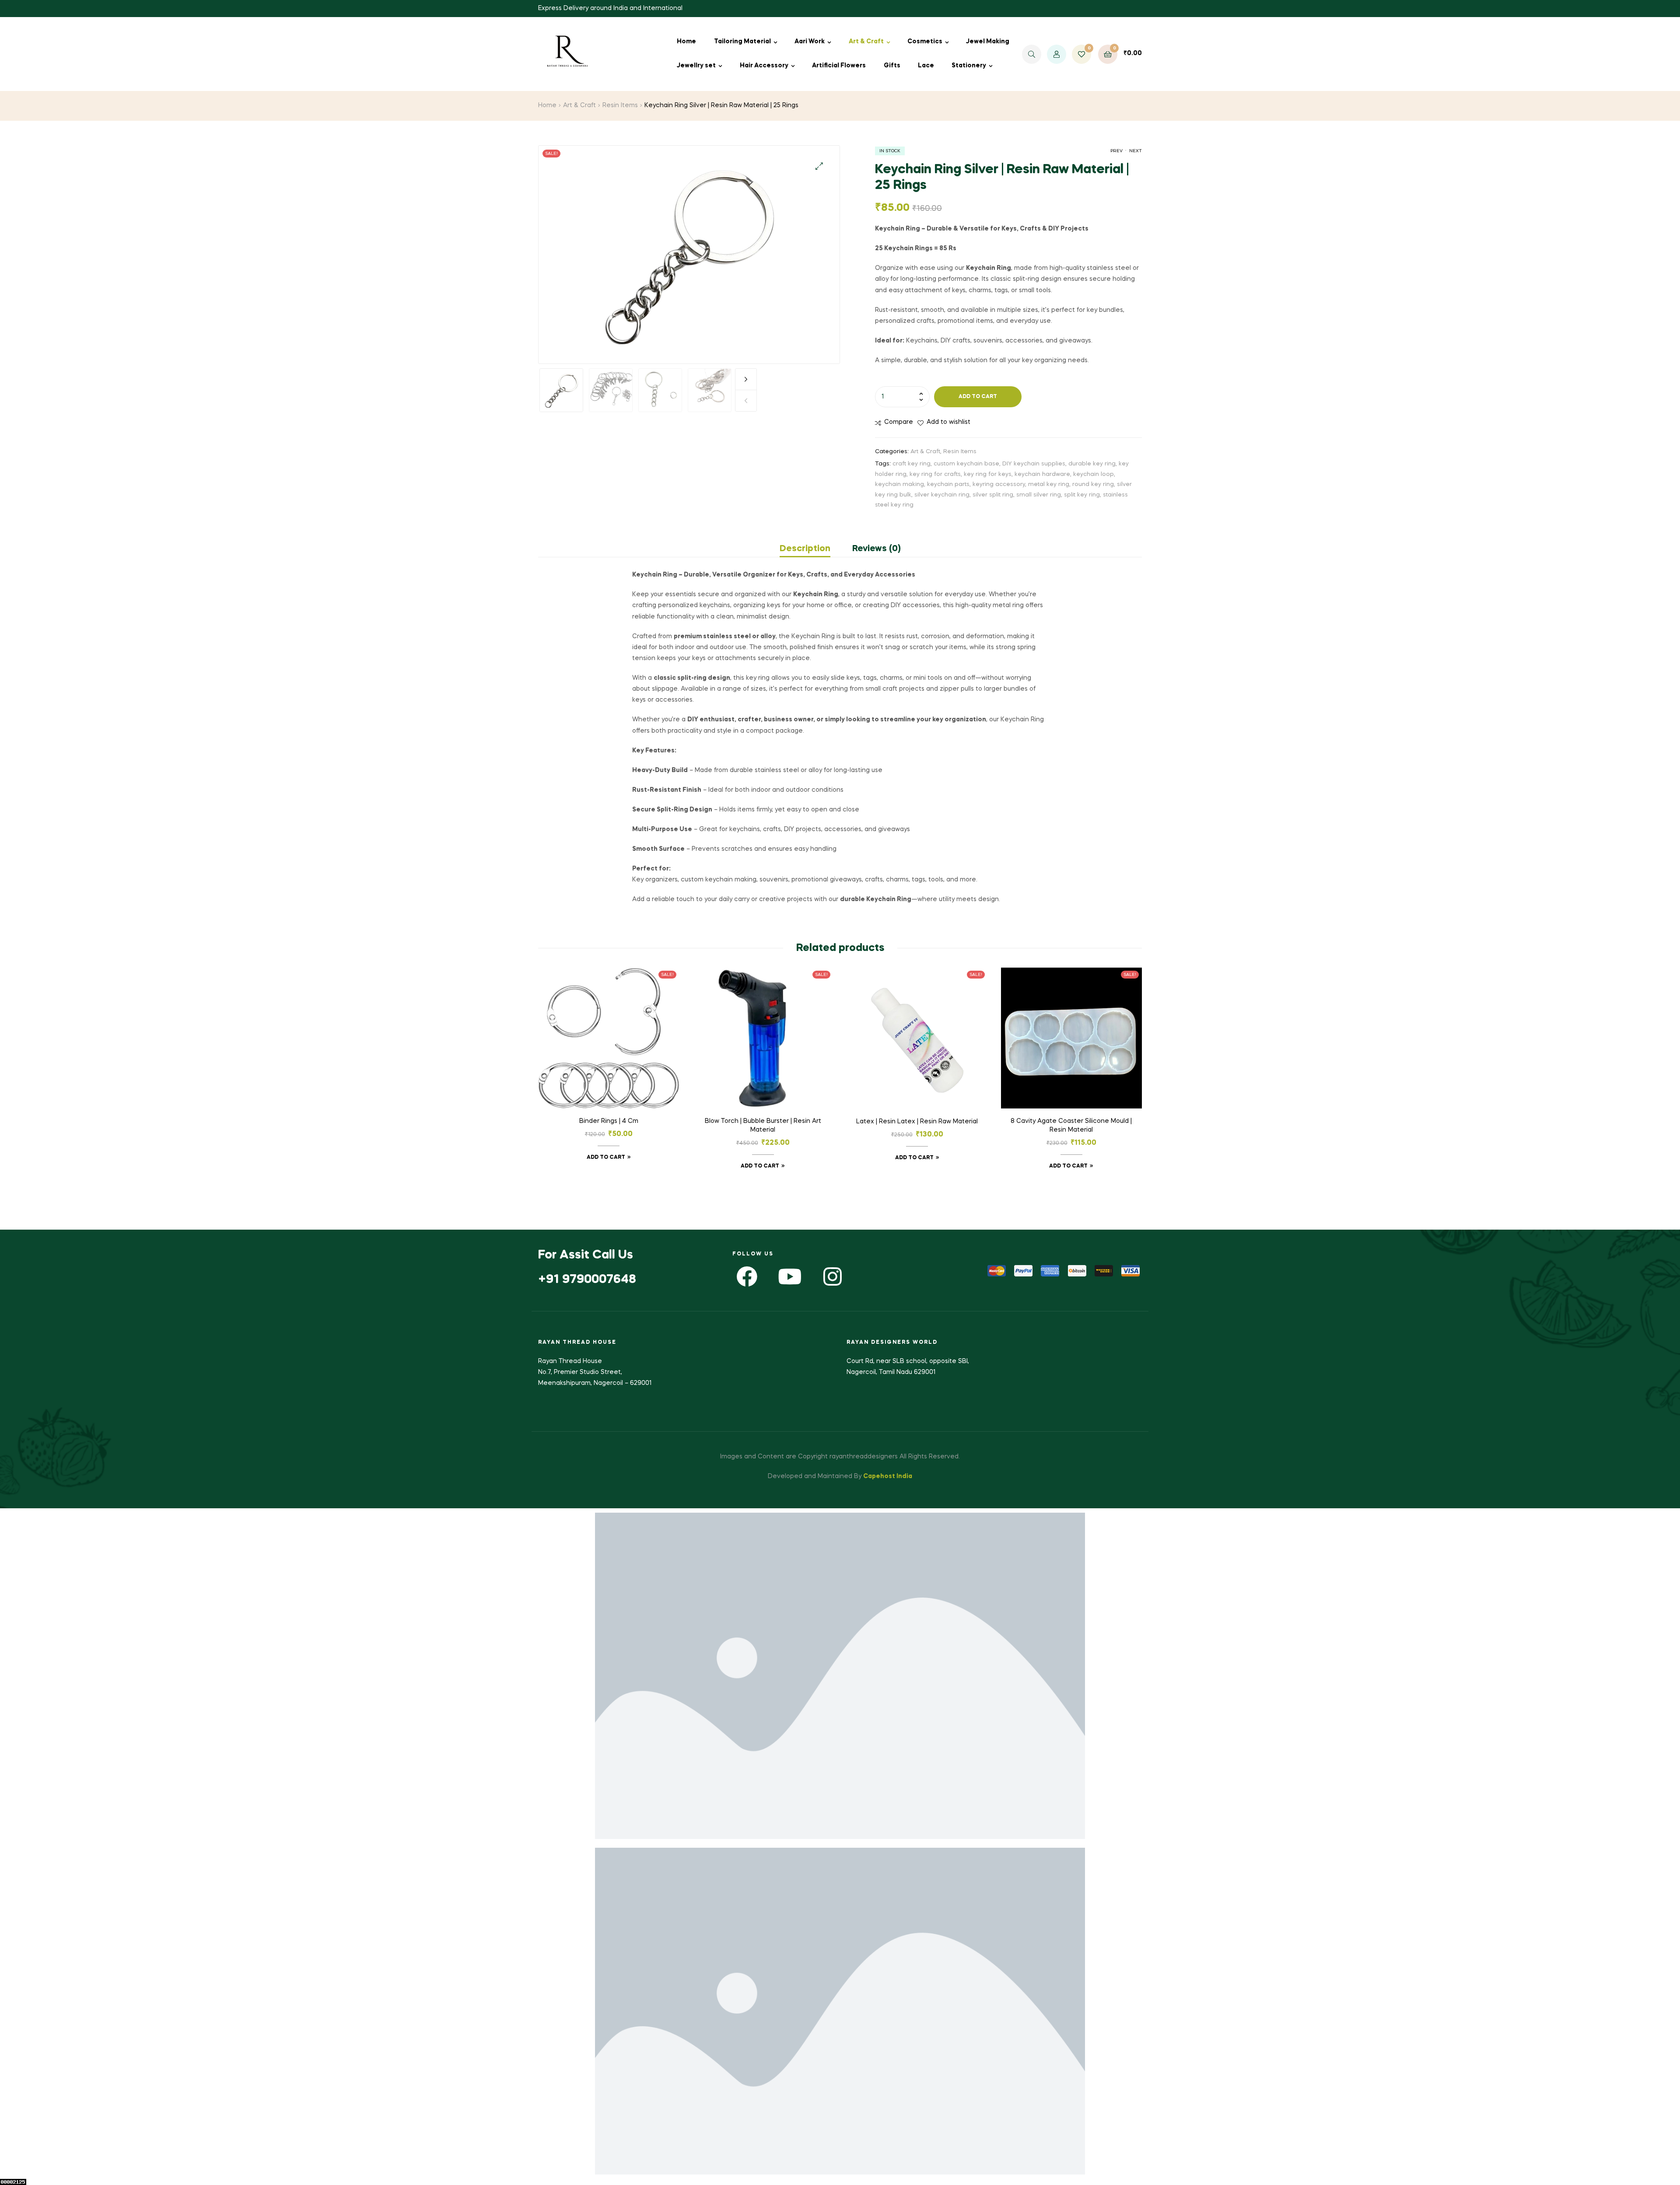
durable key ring (1092, 464)
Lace (926, 66)
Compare (899, 422)
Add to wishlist (948, 422)
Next (746, 379)
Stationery (969, 66)
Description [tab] (805, 549)
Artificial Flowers (839, 66)
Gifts (892, 66)
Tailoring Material (742, 42)
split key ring (1082, 495)
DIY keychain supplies (1034, 464)
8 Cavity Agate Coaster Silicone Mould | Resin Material (1071, 1126)
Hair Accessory (764, 66)
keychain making (899, 484)
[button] (819, 166)
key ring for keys (988, 474)
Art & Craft (866, 42)
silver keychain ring (942, 495)
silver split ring (993, 495)
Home (686, 42)
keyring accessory (999, 484)
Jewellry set (696, 66)
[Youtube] (790, 1276)
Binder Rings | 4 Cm (609, 1121)
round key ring (1093, 484)
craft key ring (912, 464)
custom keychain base (966, 464)
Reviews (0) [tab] (877, 549)
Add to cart (978, 397)
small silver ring (1039, 495)
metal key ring (1049, 484)
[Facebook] (747, 1276)
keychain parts (948, 484)
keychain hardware (1042, 474)
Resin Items (620, 105)
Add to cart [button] (606, 1157)
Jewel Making (988, 42)
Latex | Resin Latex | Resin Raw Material (917, 1122)
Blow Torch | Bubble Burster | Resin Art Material (763, 1126)
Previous (746, 401)
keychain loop (1094, 474)
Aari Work (810, 42)
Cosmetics (925, 42)
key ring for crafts (935, 474)
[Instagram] (833, 1276)
